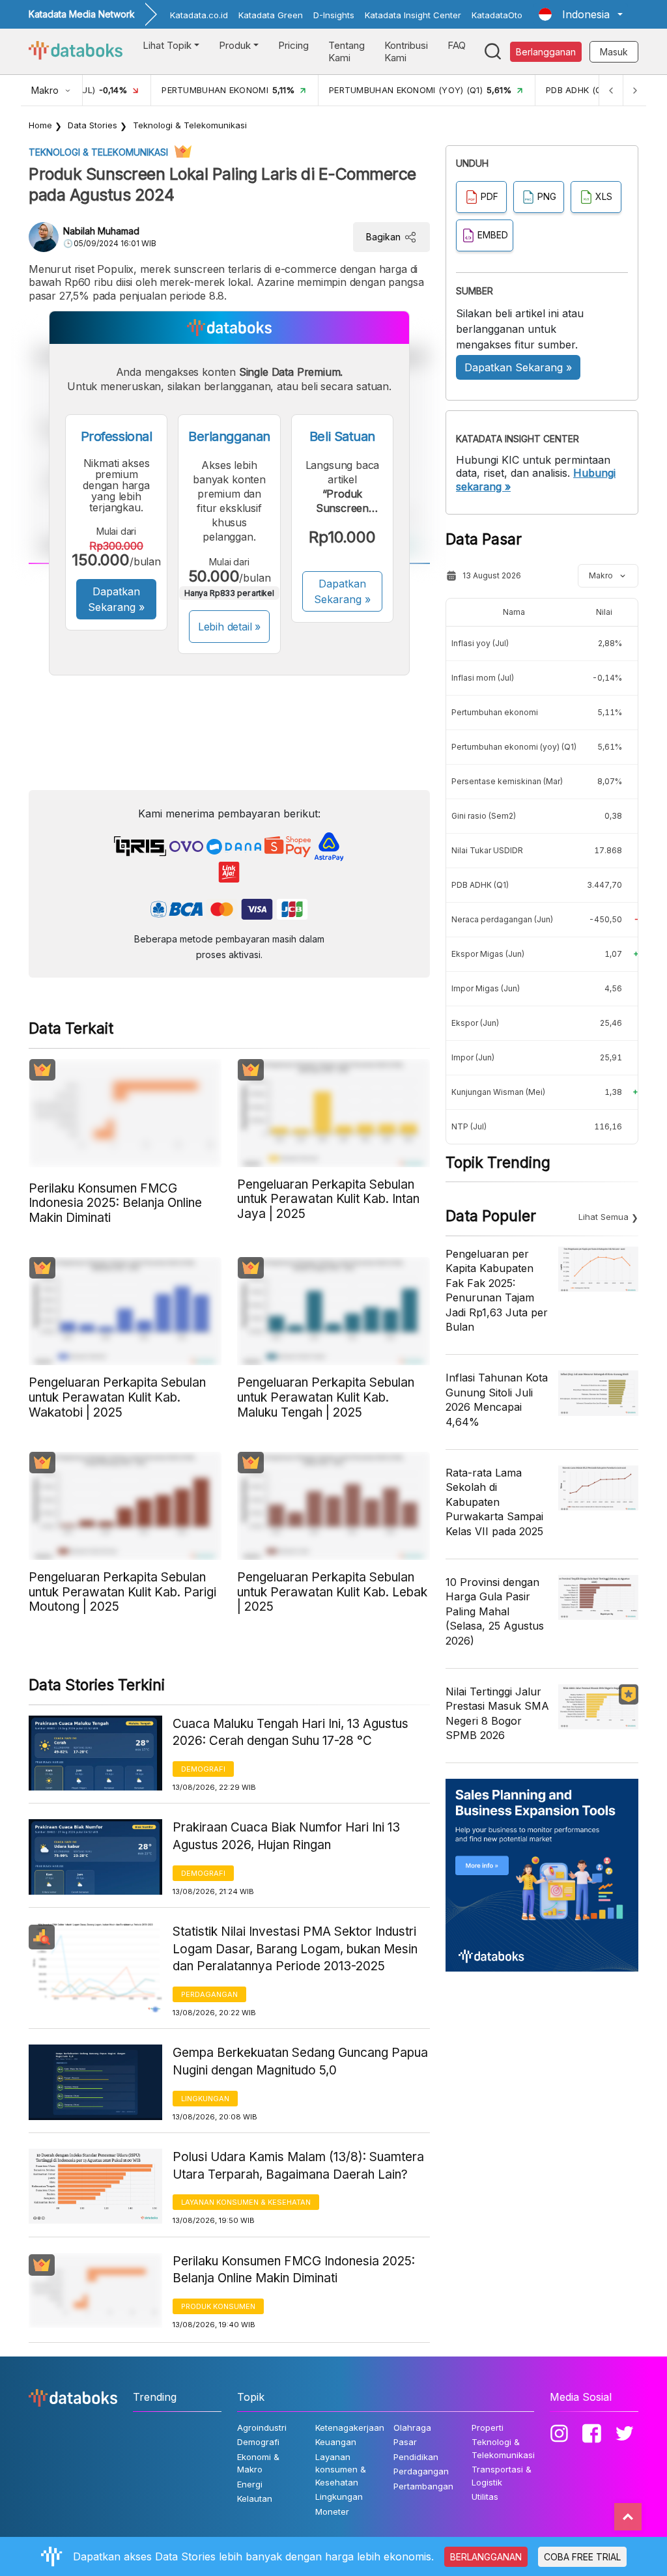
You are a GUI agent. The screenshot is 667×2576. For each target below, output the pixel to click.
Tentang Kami (347, 52)
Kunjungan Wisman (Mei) (498, 1092)
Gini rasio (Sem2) (484, 816)
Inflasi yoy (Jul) (480, 643)
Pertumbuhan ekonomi (495, 712)
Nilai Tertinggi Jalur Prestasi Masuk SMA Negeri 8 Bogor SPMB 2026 (497, 1713)
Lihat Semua (603, 1217)
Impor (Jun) (473, 1057)
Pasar (405, 2442)
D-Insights (334, 15)
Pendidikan (416, 2457)
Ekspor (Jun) (475, 1023)
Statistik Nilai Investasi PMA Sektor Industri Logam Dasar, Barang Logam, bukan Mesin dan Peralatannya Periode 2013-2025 (295, 1949)
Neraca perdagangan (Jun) (502, 919)
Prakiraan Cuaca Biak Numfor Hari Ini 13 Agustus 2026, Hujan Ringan (286, 1836)
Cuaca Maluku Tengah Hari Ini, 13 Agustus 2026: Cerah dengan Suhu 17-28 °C (291, 1733)
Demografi (203, 1769)
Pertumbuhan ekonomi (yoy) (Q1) (514, 747)
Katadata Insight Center (413, 15)
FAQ (457, 45)
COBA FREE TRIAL (582, 2557)
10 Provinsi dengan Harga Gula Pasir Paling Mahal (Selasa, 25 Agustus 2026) (495, 1611)
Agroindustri (262, 2427)
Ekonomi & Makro (258, 2463)
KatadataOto (497, 15)
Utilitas (485, 2497)
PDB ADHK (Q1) (480, 885)
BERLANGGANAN (486, 2557)
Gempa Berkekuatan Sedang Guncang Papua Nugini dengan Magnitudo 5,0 (300, 2061)
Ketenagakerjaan (350, 2427)
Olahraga (412, 2427)
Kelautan (255, 2498)
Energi (250, 2484)
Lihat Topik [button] (167, 45)
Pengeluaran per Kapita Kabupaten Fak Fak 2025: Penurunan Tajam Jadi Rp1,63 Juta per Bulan (497, 1290)
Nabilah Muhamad (101, 231)
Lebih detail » (230, 627)
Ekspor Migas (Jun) (488, 954)
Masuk (614, 52)
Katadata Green (271, 15)
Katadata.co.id (199, 15)
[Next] (634, 90)
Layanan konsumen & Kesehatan (246, 2202)
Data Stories (92, 125)
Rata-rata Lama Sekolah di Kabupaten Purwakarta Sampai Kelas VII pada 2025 (494, 1502)
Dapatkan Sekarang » (116, 599)
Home (40, 125)
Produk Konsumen (218, 2306)
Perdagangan (209, 1994)
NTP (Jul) (469, 1126)
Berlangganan (546, 52)
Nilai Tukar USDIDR (487, 850)
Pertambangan (423, 2486)
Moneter (332, 2512)
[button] (581, 14)
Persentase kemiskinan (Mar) (507, 781)
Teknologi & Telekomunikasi (190, 125)
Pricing (293, 45)
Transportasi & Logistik (502, 2476)
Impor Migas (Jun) (486, 988)
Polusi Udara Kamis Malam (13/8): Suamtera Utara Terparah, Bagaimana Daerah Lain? (298, 2166)
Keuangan (336, 2442)
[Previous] (611, 90)
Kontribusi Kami (406, 52)
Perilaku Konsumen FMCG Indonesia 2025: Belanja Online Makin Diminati (294, 2270)
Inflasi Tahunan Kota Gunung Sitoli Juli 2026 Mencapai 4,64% (497, 1399)
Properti (488, 2427)
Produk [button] (235, 45)
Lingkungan (205, 2099)
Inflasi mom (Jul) (483, 678)
